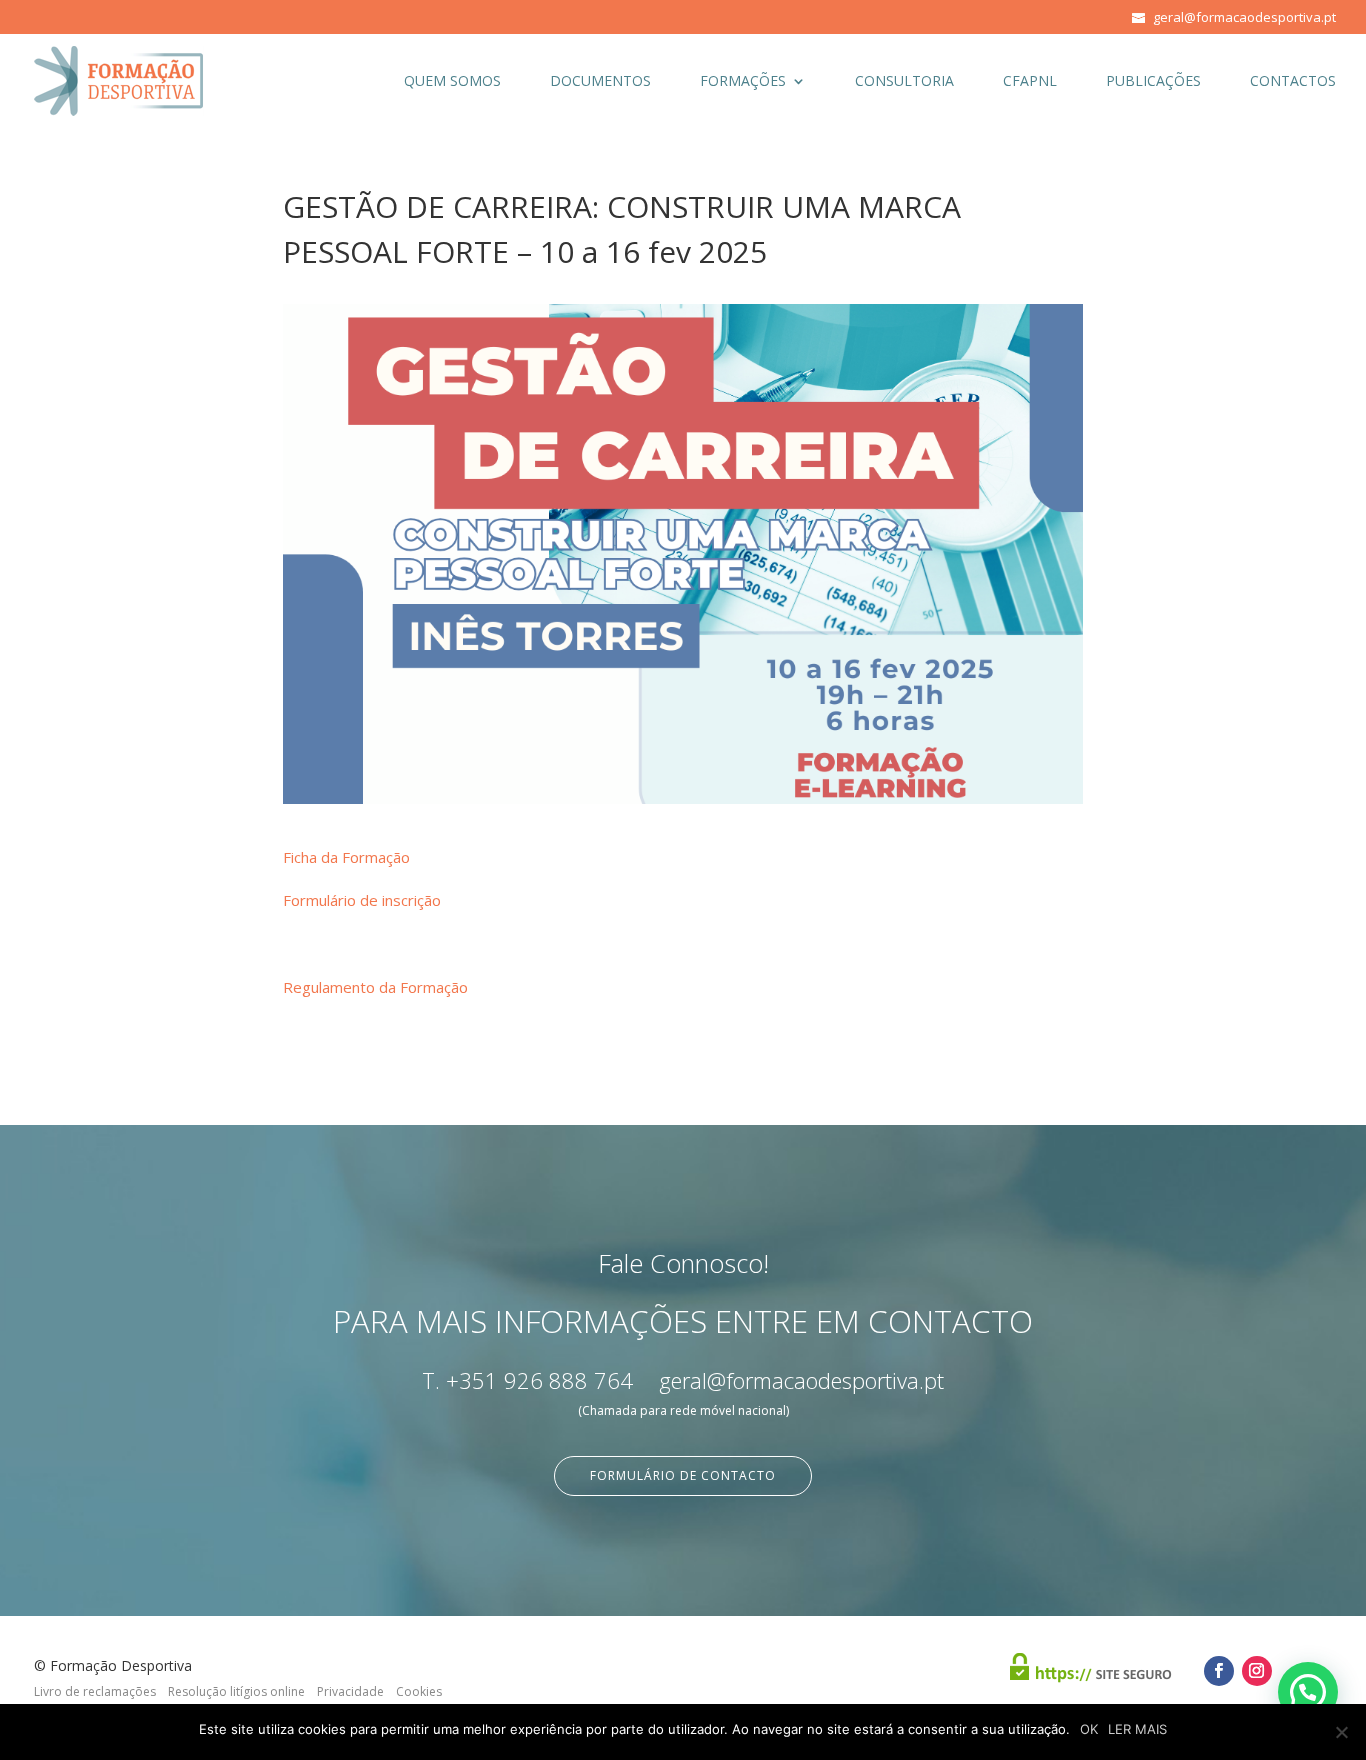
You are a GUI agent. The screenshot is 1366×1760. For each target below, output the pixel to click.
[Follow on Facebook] (1219, 1671)
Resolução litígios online (236, 1691)
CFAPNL (1030, 82)
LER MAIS (1137, 1729)
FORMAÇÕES (743, 82)
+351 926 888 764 (539, 1380)
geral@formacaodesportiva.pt (801, 1380)
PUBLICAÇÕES (1153, 82)
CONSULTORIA (904, 82)
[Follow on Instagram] (1257, 1671)
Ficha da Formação (346, 857)
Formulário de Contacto (683, 1475)
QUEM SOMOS (452, 82)
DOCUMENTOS (600, 82)
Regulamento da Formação (375, 987)
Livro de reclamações (95, 1691)
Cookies (419, 1691)
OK (1089, 1729)
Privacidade (350, 1691)
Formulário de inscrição (362, 900)
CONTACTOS (1293, 82)
